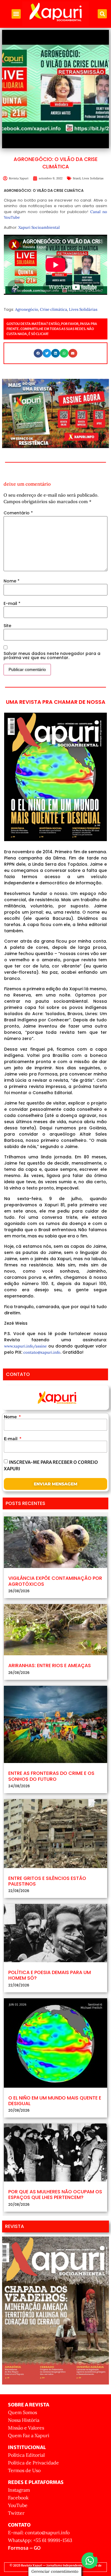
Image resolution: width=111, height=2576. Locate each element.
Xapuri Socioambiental (39, 227)
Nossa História (24, 2420)
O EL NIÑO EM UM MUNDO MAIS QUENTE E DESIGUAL (55, 2101)
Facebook (18, 2498)
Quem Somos (22, 2412)
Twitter (16, 2513)
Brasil (77, 178)
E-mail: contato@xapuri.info (39, 2532)
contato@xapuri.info (42, 1352)
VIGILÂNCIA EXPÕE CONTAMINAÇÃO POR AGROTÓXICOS (55, 1581)
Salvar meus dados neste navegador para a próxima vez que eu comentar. (52, 656)
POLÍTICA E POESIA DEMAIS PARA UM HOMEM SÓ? (50, 1975)
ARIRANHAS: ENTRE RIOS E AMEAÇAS (50, 1665)
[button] (16, 14)
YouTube (18, 2505)
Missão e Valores (26, 2428)
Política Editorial (26, 2455)
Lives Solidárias (93, 178)
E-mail (12, 603)
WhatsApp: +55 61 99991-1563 (40, 2540)
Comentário (18, 513)
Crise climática (54, 309)
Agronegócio (27, 309)
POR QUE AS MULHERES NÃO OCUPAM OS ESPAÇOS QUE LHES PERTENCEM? (55, 2195)
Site (7, 626)
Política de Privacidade (33, 2463)
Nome (12, 581)
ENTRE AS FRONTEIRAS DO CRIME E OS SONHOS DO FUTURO (51, 1776)
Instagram (19, 2490)
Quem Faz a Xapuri (29, 2435)
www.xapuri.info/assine (25, 1346)
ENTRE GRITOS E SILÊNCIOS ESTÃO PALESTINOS (47, 1881)
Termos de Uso (24, 2470)
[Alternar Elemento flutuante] (90, 2560)
